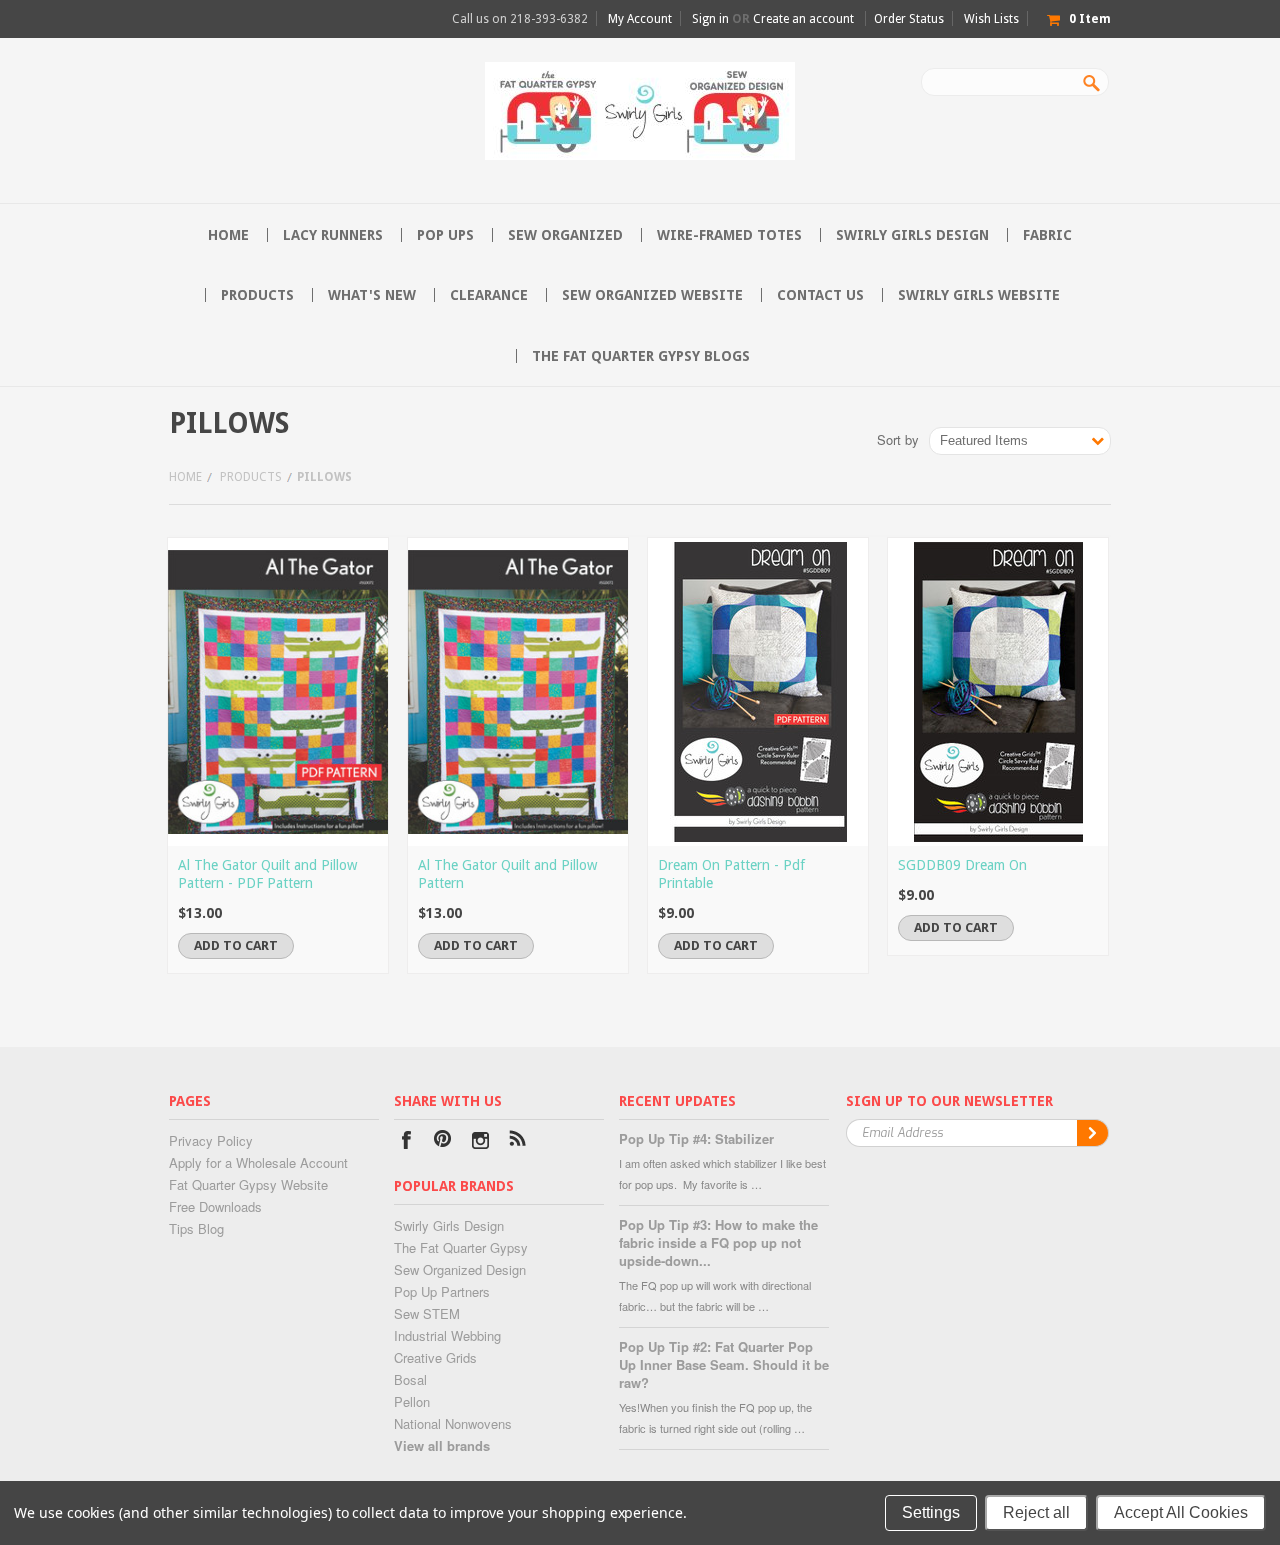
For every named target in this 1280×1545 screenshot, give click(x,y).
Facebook (406, 1142)
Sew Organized (565, 235)
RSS (517, 1142)
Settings (931, 1512)
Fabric (1047, 235)
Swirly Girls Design (912, 235)
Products (257, 295)
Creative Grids (435, 1357)
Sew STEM (427, 1313)
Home (185, 477)
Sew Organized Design (460, 1269)
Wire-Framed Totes (729, 235)
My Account (640, 19)
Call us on (520, 19)
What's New (372, 295)
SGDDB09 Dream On (962, 865)
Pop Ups (445, 235)
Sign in (710, 19)
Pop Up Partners (442, 1291)
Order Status (909, 19)
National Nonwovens (453, 1423)
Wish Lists (991, 19)
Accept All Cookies (1181, 1512)
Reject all (1036, 1512)
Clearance (489, 295)
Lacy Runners (333, 235)
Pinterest (443, 1142)
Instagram (480, 1142)
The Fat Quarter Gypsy (461, 1247)
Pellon (412, 1401)
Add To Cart (236, 945)
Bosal (410, 1379)
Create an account (803, 19)
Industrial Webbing (447, 1335)
